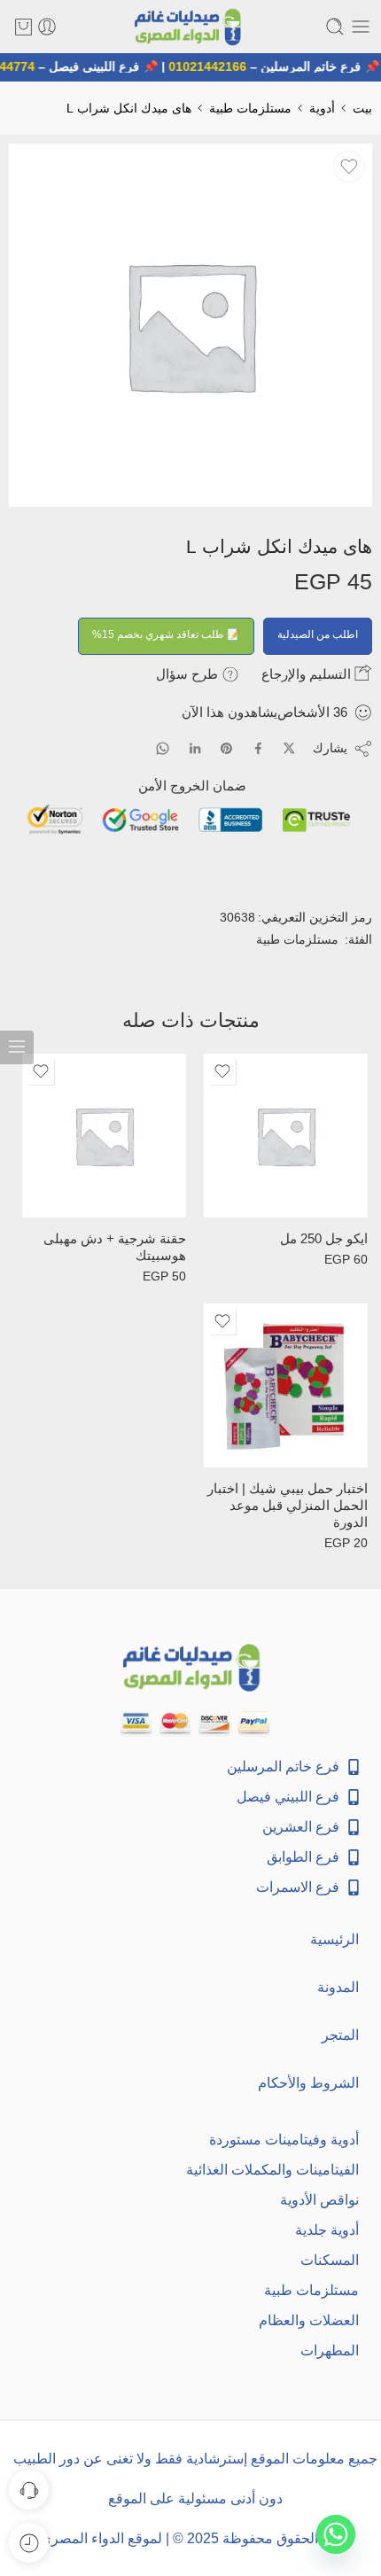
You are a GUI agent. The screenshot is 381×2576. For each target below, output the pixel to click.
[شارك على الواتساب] (163, 748)
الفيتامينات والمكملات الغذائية (272, 2170)
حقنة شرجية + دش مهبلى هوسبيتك (115, 1247)
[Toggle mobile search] (335, 27)
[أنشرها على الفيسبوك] (258, 748)
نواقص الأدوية (319, 2200)
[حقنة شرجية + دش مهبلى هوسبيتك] (104, 1136)
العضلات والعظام (309, 2320)
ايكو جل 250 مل (324, 1239)
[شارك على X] (289, 748)
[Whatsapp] (336, 2534)
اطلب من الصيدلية (318, 634)
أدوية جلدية (327, 2230)
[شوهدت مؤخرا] (29, 2543)
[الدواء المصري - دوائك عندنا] (190, 27)
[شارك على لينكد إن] (195, 749)
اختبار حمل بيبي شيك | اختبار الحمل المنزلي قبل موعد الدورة (288, 1506)
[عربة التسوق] (23, 27)
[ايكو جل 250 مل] (286, 1136)
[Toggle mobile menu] (361, 27)
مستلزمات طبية (250, 108)
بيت (362, 108)
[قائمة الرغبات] (349, 167)
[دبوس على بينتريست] (227, 749)
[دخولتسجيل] (47, 27)
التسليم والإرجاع (308, 674)
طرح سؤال (189, 674)
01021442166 (213, 66)
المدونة (338, 1987)
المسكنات (330, 2260)
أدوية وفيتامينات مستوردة (284, 2140)
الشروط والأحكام (308, 2083)
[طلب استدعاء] (29, 2490)
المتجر (340, 2035)
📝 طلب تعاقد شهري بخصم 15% (166, 634)
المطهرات (330, 2350)
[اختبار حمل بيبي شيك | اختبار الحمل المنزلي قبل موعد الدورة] (286, 1385)
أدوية (322, 108)
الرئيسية (334, 1939)
